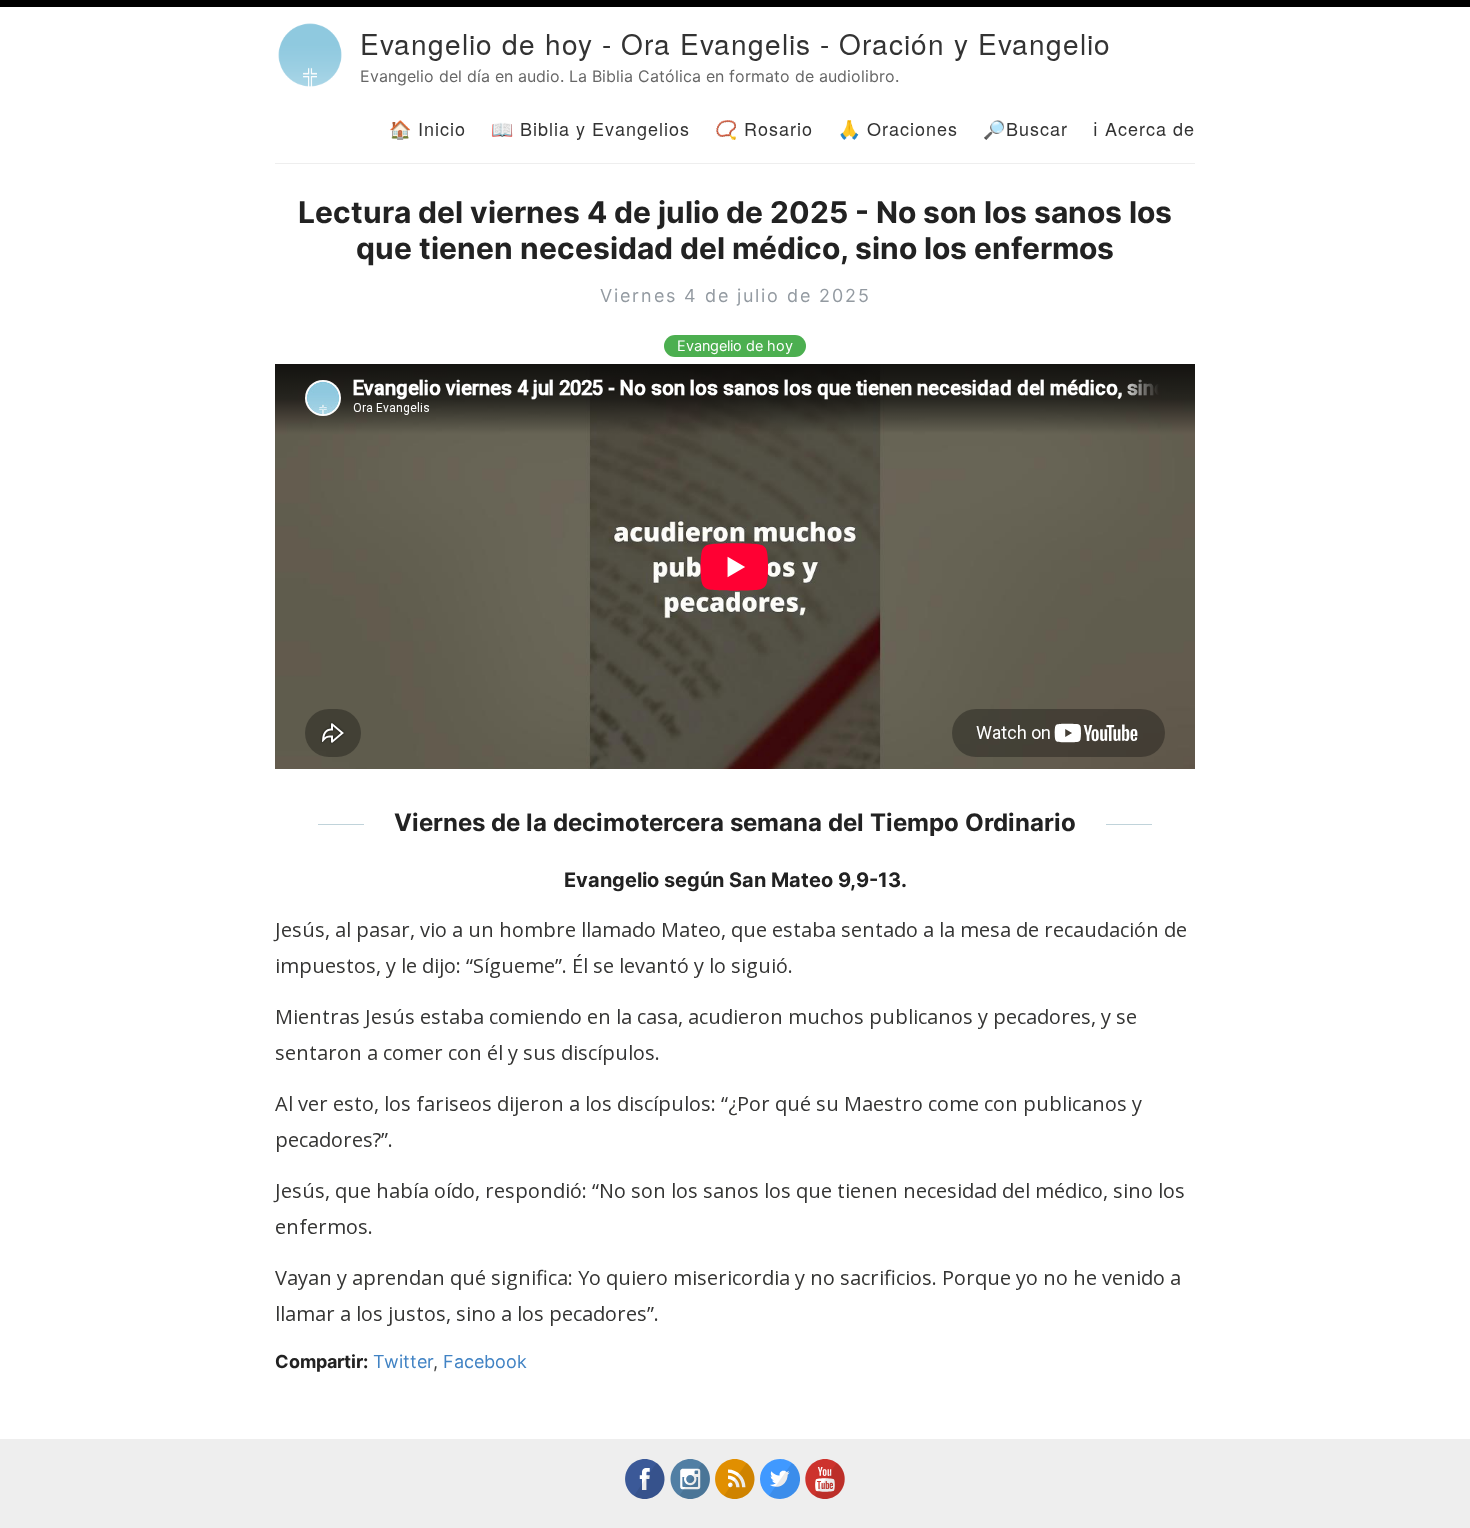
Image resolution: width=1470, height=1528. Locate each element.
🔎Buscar (1025, 128)
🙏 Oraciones (898, 128)
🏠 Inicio (427, 128)
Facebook (485, 1361)
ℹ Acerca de (1144, 128)
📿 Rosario (764, 128)
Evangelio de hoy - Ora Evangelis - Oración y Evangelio (735, 43)
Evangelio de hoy (735, 346)
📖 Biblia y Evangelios (590, 128)
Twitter (403, 1361)
